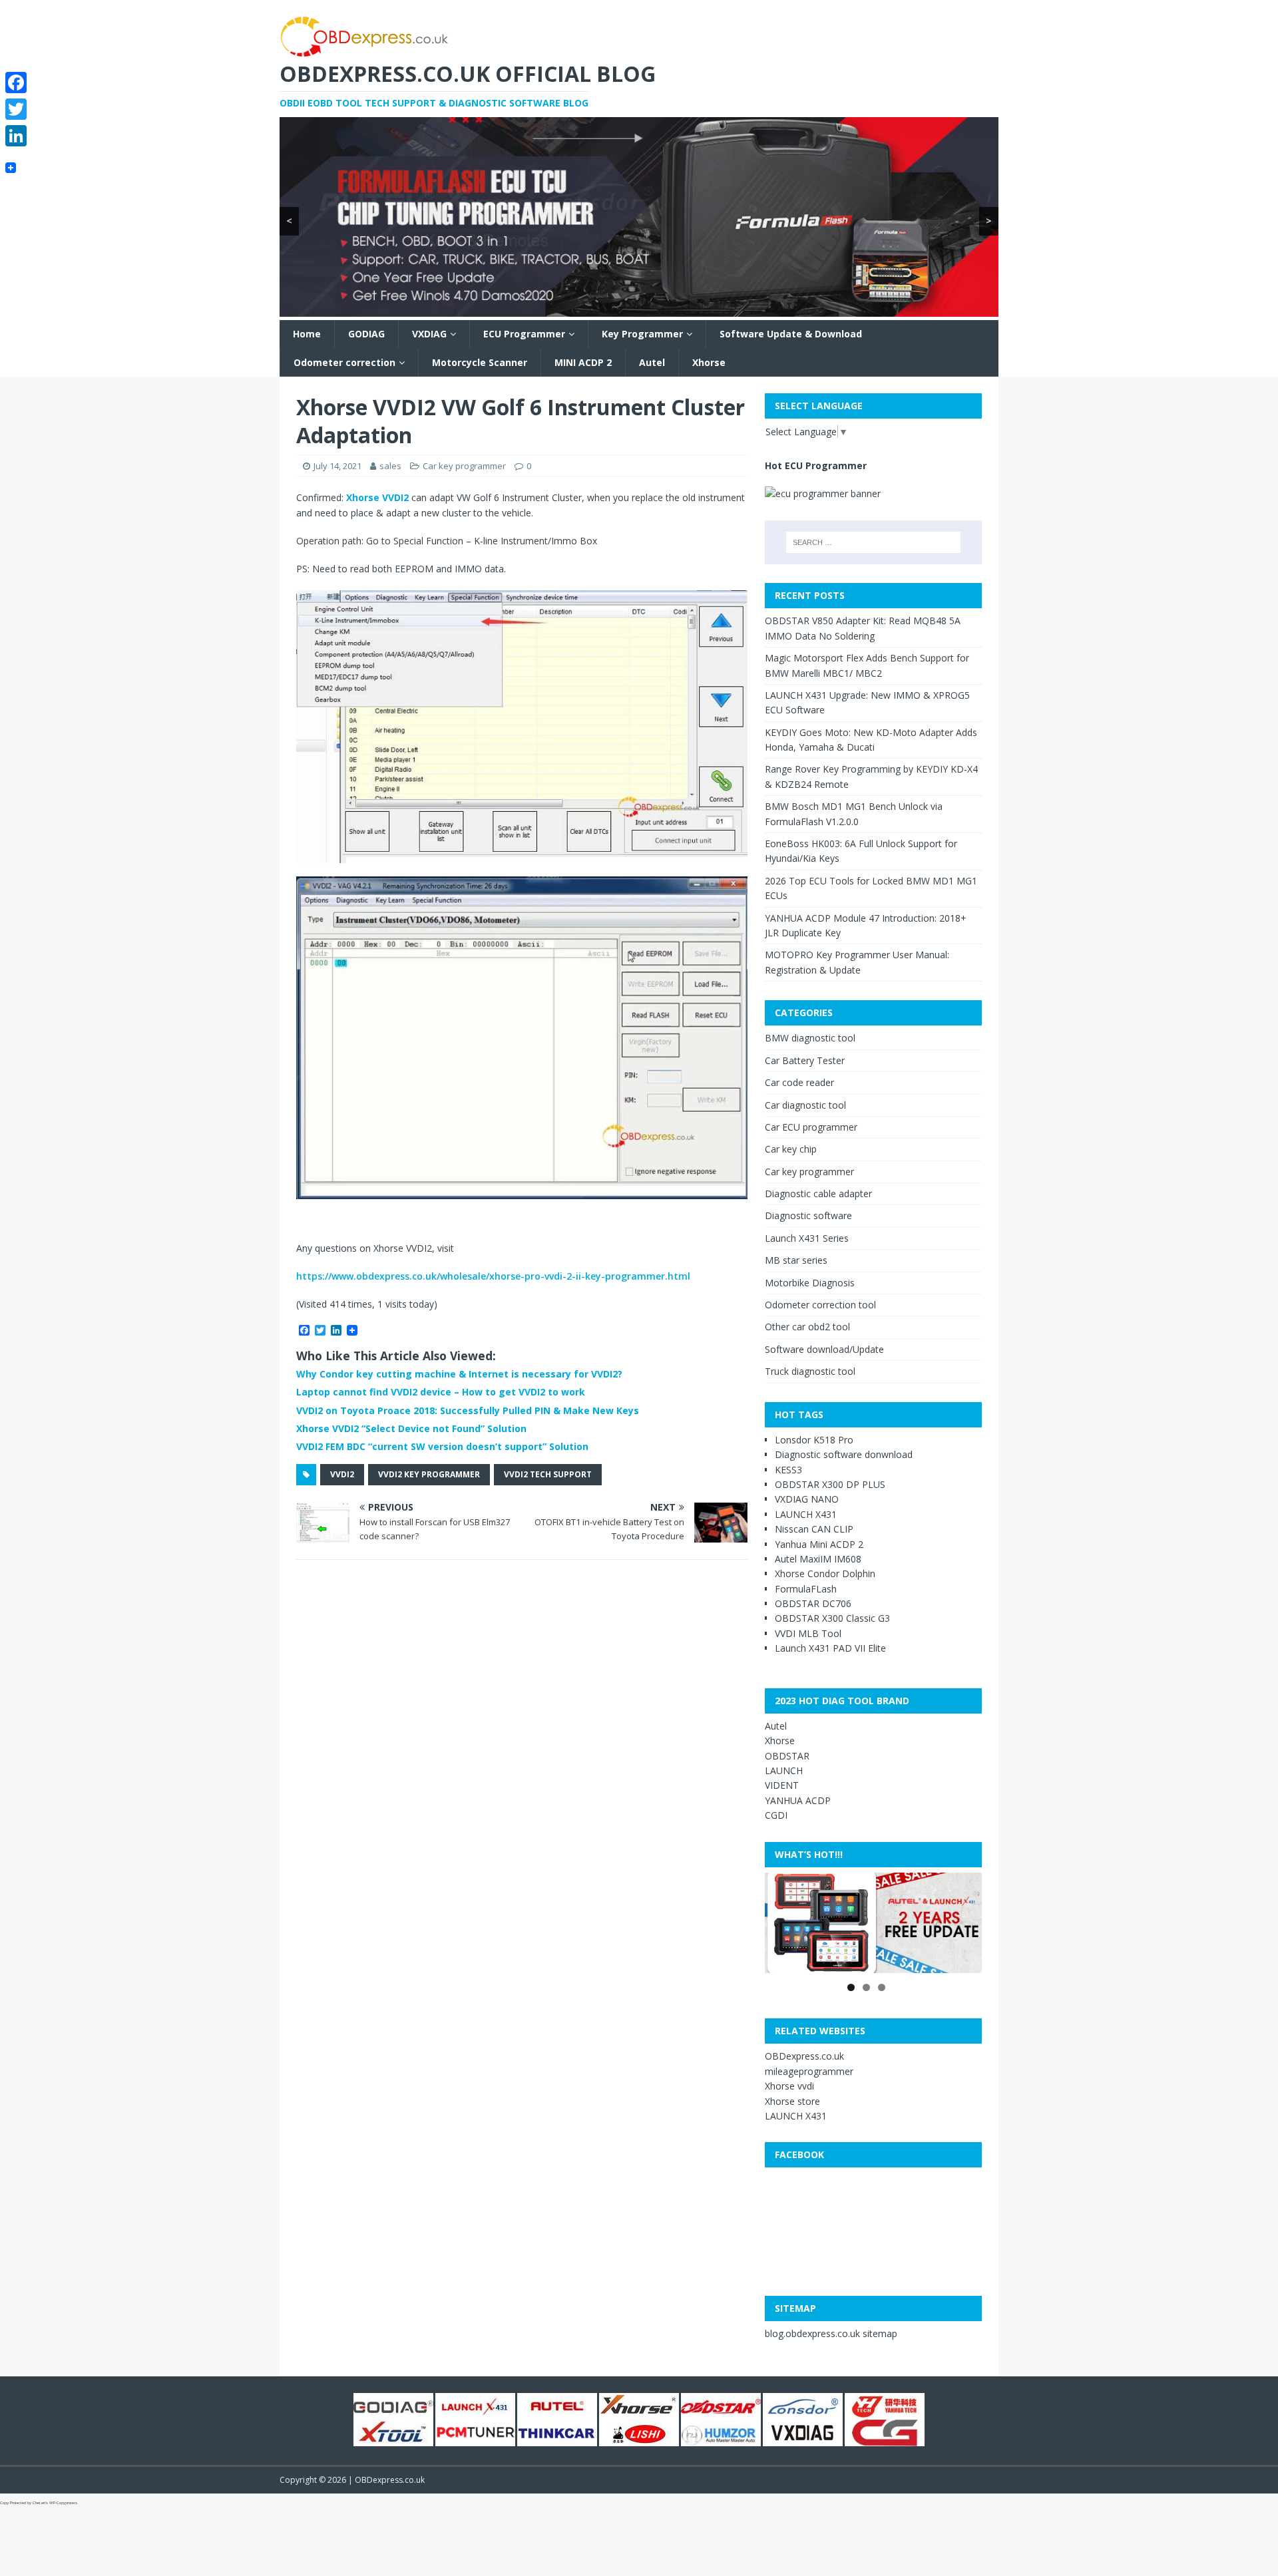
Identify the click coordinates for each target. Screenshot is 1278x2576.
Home (307, 334)
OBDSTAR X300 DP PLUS (830, 1484)
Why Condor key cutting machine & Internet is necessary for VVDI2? (459, 1374)
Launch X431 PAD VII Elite (830, 1648)
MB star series (796, 1260)
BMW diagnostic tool (810, 1038)
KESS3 (788, 1470)
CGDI (776, 1815)
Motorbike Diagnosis (810, 1283)
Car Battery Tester (805, 1060)
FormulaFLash (806, 1589)
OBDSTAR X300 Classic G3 (832, 1618)
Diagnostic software (808, 1215)
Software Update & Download (791, 334)
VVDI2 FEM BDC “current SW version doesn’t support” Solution (442, 1446)
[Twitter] (16, 109)
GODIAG (366, 334)
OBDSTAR (787, 1756)
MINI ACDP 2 (583, 362)
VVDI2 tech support (548, 1474)
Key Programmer (642, 334)
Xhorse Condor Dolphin (825, 1573)
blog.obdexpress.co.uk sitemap (831, 2333)
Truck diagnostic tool (810, 1371)
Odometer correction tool (820, 1305)
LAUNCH (784, 1770)
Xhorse (709, 362)
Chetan (39, 2503)
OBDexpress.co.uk (804, 2056)
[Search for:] (873, 542)
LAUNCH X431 (806, 1514)
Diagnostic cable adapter (818, 1194)
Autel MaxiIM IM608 (818, 1559)
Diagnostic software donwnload (844, 1454)
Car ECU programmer (811, 1127)
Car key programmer (464, 466)
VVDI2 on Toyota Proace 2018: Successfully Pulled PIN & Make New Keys (468, 1410)
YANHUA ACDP (798, 1800)
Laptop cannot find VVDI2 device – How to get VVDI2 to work (441, 1392)
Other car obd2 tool (807, 1327)
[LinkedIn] (16, 136)
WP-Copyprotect (63, 2503)
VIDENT (782, 1785)
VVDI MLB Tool (808, 1633)
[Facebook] (16, 83)
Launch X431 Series (807, 1238)
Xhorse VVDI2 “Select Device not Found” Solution (411, 1428)
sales (390, 466)
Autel (652, 362)
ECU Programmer (524, 334)
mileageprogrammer (809, 2071)
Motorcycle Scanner (480, 362)
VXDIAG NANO (807, 1499)
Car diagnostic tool (805, 1105)
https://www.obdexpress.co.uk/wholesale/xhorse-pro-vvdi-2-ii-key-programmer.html (493, 1276)
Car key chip (791, 1149)
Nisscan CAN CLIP (814, 1529)
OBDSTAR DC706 (813, 1603)
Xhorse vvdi (789, 2086)
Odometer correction (344, 362)
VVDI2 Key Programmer (429, 1474)
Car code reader (799, 1082)
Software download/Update (824, 1349)
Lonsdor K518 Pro (814, 1440)
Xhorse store (792, 2101)
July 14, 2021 (337, 466)
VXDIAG (429, 334)
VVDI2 (342, 1474)
